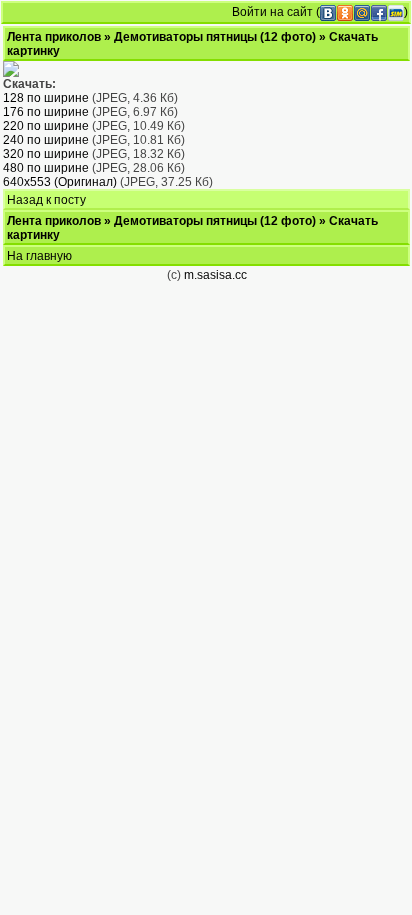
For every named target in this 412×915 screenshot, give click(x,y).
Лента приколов (54, 37)
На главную (39, 256)
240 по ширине (46, 140)
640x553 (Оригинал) (60, 182)
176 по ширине (46, 112)
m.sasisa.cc (215, 275)
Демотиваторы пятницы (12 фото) (215, 37)
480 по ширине (46, 168)
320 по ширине (46, 154)
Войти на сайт (272, 12)
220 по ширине (46, 126)
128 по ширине (46, 98)
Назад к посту (46, 200)
